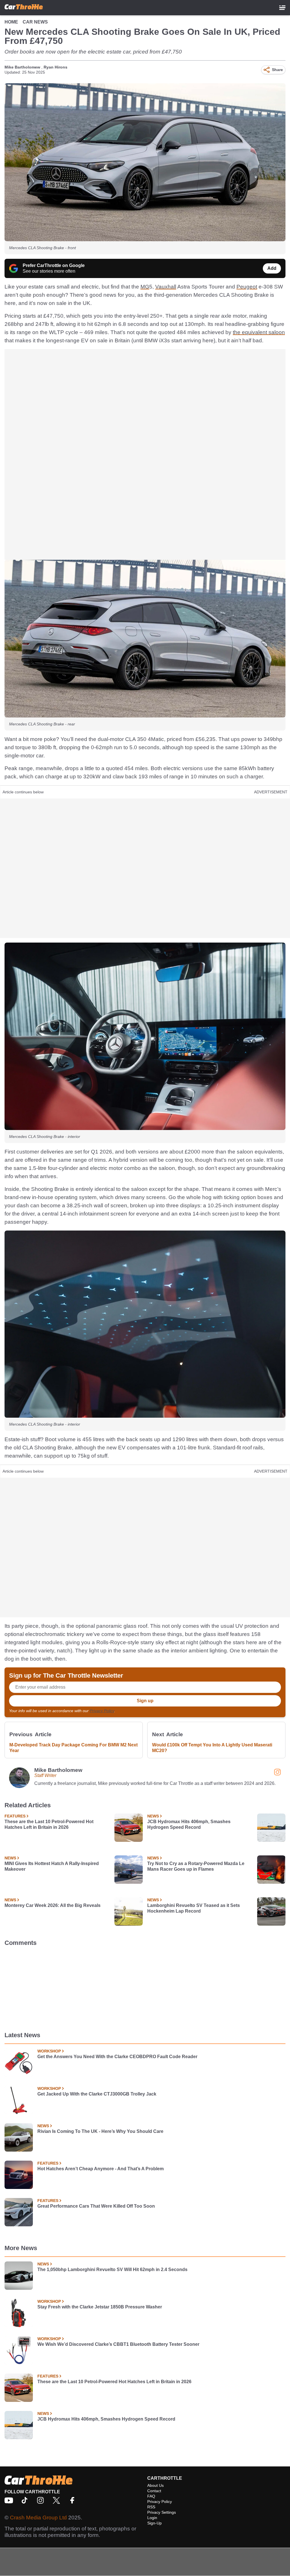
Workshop (49, 2051)
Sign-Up (154, 2523)
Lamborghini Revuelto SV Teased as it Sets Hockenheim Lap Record (194, 1908)
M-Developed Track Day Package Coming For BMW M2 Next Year (73, 1748)
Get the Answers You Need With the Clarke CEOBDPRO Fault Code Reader (117, 2057)
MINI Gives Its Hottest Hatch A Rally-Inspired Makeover (52, 1866)
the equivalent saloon (259, 332)
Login (152, 2518)
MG (145, 287)
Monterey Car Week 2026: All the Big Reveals (53, 1905)
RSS (151, 2507)
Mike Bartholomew (23, 67)
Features (15, 1816)
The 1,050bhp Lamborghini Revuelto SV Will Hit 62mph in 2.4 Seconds (112, 2270)
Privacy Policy (102, 1711)
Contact (154, 2491)
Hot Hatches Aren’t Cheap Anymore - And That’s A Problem (101, 2169)
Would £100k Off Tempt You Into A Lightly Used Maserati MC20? (212, 1748)
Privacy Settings (162, 2512)
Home (11, 22)
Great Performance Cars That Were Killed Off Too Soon (96, 2206)
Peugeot (247, 287)
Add (272, 268)
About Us (155, 2485)
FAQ (151, 2496)
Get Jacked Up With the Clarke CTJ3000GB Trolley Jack (97, 2094)
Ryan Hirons (56, 67)
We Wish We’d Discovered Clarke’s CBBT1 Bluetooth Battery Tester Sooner (118, 2344)
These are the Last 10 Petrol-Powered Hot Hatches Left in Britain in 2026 (49, 1824)
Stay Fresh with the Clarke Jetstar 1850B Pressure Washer (100, 2307)
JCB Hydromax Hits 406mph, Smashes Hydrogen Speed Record (189, 1824)
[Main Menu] (282, 8)
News (153, 1816)
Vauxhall (166, 287)
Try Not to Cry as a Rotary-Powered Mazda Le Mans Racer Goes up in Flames (196, 1866)
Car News (35, 22)
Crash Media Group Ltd (38, 2518)
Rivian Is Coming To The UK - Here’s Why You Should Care (100, 2131)
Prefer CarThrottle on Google (54, 265)
